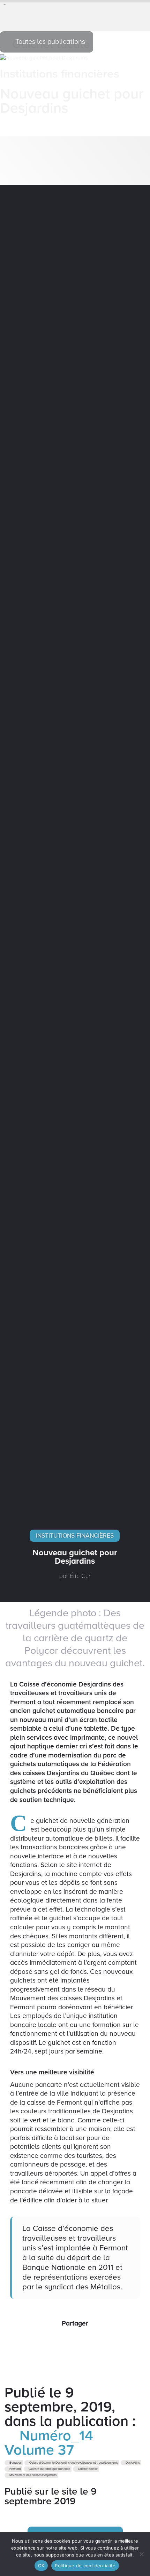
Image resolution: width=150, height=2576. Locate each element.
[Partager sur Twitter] (68, 2341)
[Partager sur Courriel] (82, 2341)
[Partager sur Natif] (97, 2341)
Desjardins (132, 2463)
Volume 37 (39, 2450)
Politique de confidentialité (85, 2566)
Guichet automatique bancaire (49, 2469)
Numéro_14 (54, 2436)
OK (41, 2566)
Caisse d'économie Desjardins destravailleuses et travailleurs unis (73, 2463)
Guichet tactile (87, 2469)
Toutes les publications (49, 42)
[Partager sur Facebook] (53, 2341)
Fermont (15, 2469)
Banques (15, 2463)
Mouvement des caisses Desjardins (33, 2475)
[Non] (141, 2554)
